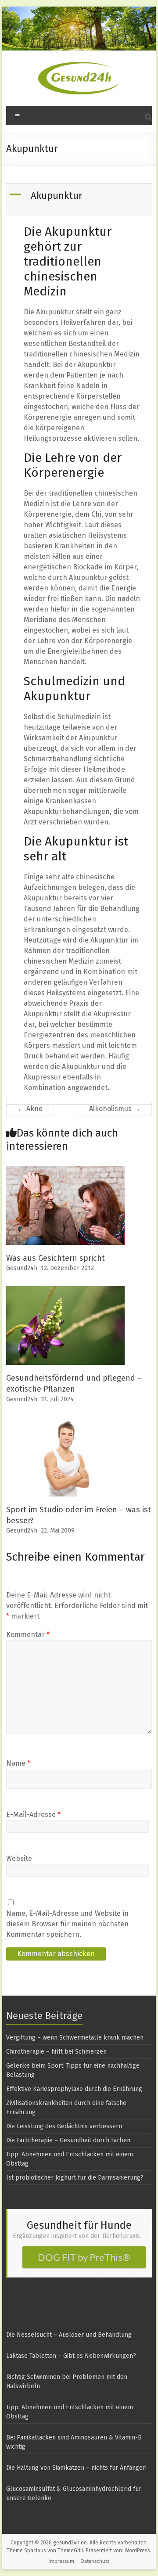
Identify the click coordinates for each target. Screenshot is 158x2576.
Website (19, 1858)
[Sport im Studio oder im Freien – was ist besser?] (65, 1421)
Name (18, 1763)
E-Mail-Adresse (33, 1815)
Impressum (61, 2561)
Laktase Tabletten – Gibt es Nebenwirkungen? (71, 2356)
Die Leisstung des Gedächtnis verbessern (64, 2126)
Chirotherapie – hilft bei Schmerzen (56, 2052)
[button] (80, 200)
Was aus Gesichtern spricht (56, 1258)
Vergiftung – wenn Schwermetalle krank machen (75, 2038)
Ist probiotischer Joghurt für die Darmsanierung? (75, 2178)
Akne (30, 1109)
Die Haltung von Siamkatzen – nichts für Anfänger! (76, 2468)
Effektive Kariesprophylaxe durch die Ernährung (74, 2089)
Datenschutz (95, 2561)
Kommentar (28, 1635)
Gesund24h (22, 1268)
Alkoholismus (115, 1109)
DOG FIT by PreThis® (84, 2257)
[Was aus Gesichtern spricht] (65, 1170)
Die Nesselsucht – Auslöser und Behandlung (69, 2335)
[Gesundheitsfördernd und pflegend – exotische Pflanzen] (65, 1290)
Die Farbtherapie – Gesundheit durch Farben (68, 2140)
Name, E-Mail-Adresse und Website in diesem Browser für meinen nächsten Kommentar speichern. (67, 1924)
